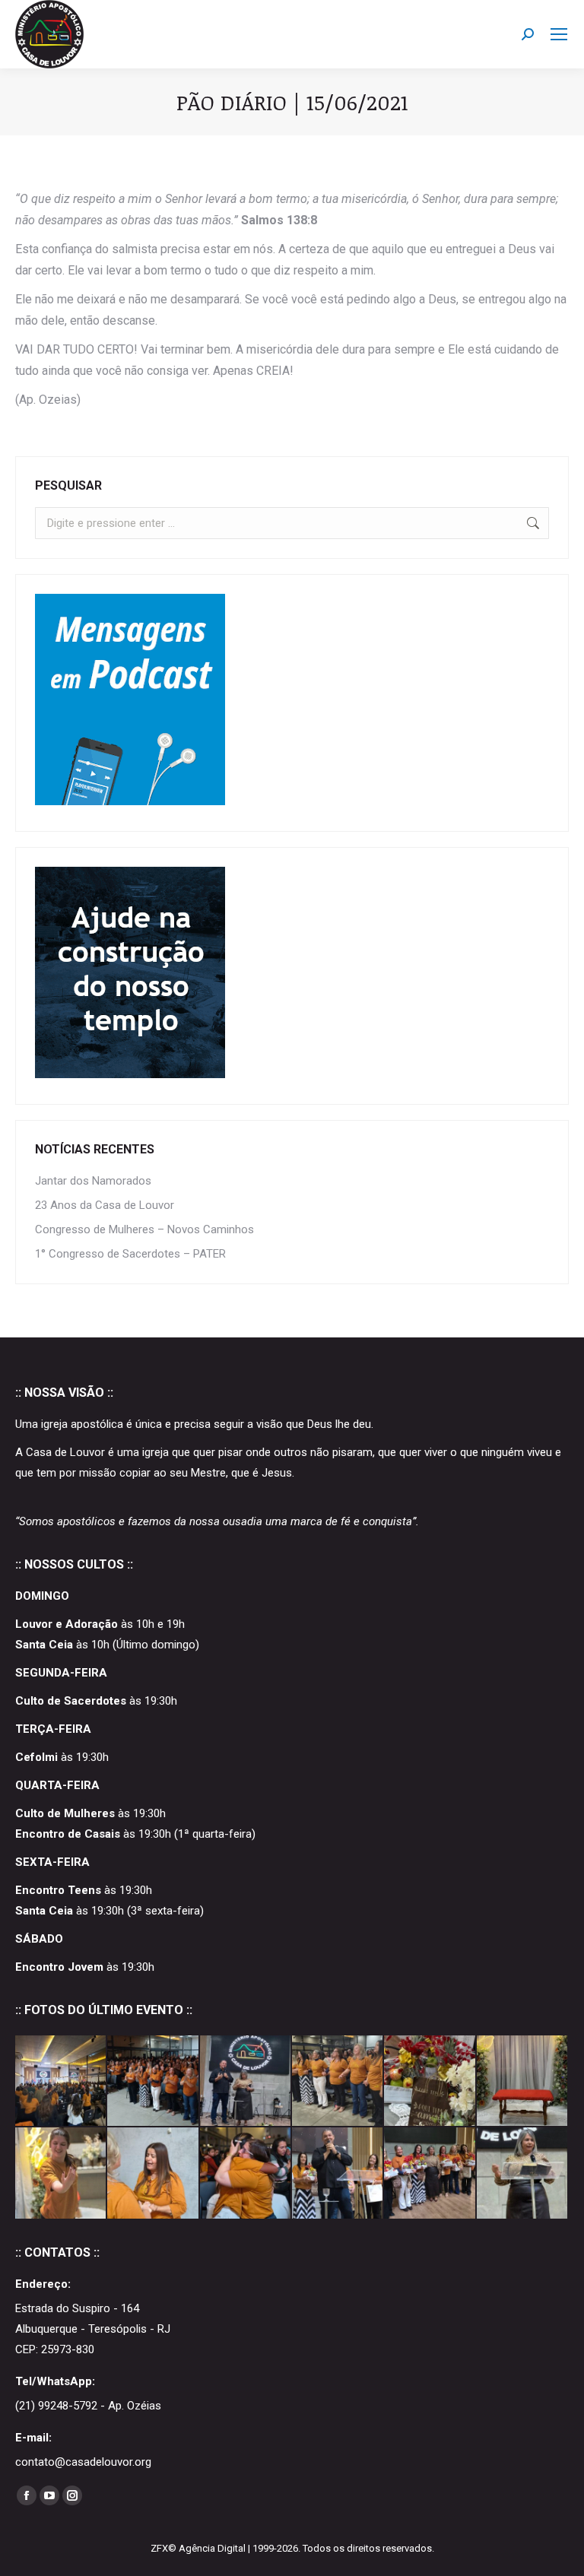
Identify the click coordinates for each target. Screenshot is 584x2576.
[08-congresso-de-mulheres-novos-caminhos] (246, 2173)
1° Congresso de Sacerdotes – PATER (130, 1254)
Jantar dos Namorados (93, 1181)
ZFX (159, 2548)
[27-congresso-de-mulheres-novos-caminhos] (430, 2081)
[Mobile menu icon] (559, 34)
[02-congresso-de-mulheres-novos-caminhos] (338, 2173)
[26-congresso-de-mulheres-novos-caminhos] (523, 2081)
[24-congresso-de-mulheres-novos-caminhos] (61, 2173)
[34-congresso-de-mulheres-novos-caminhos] (61, 2081)
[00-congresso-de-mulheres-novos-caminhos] (523, 2173)
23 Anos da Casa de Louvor (105, 1205)
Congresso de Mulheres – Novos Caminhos (144, 1229)
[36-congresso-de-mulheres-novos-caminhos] (153, 2081)
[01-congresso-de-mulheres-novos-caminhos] (430, 2173)
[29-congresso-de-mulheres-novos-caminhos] (338, 2081)
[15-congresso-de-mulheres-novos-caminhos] (153, 2173)
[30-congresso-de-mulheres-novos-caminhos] (246, 2081)
